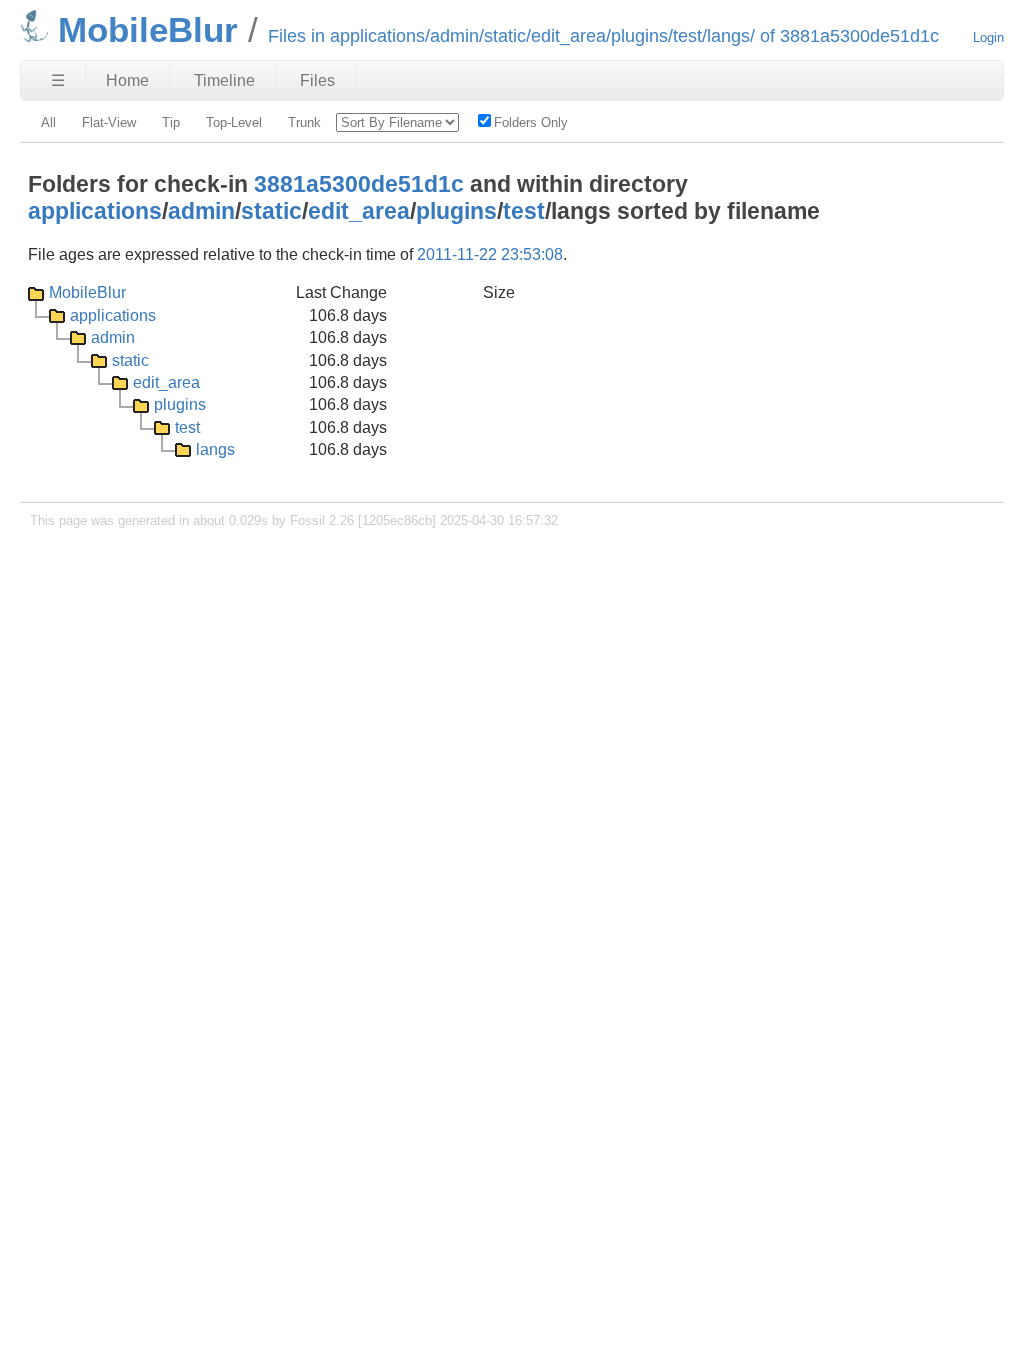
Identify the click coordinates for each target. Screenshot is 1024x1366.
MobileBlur (87, 292)
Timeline (224, 80)
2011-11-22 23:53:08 (490, 254)
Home (127, 80)
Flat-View (109, 122)
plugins (456, 211)
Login (988, 37)
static (271, 211)
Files (317, 80)
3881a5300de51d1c (359, 184)
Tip (171, 122)
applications (95, 211)
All (48, 122)
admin (201, 211)
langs (215, 449)
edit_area (359, 211)
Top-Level (234, 122)
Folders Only (531, 122)
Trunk (304, 122)
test (524, 211)
